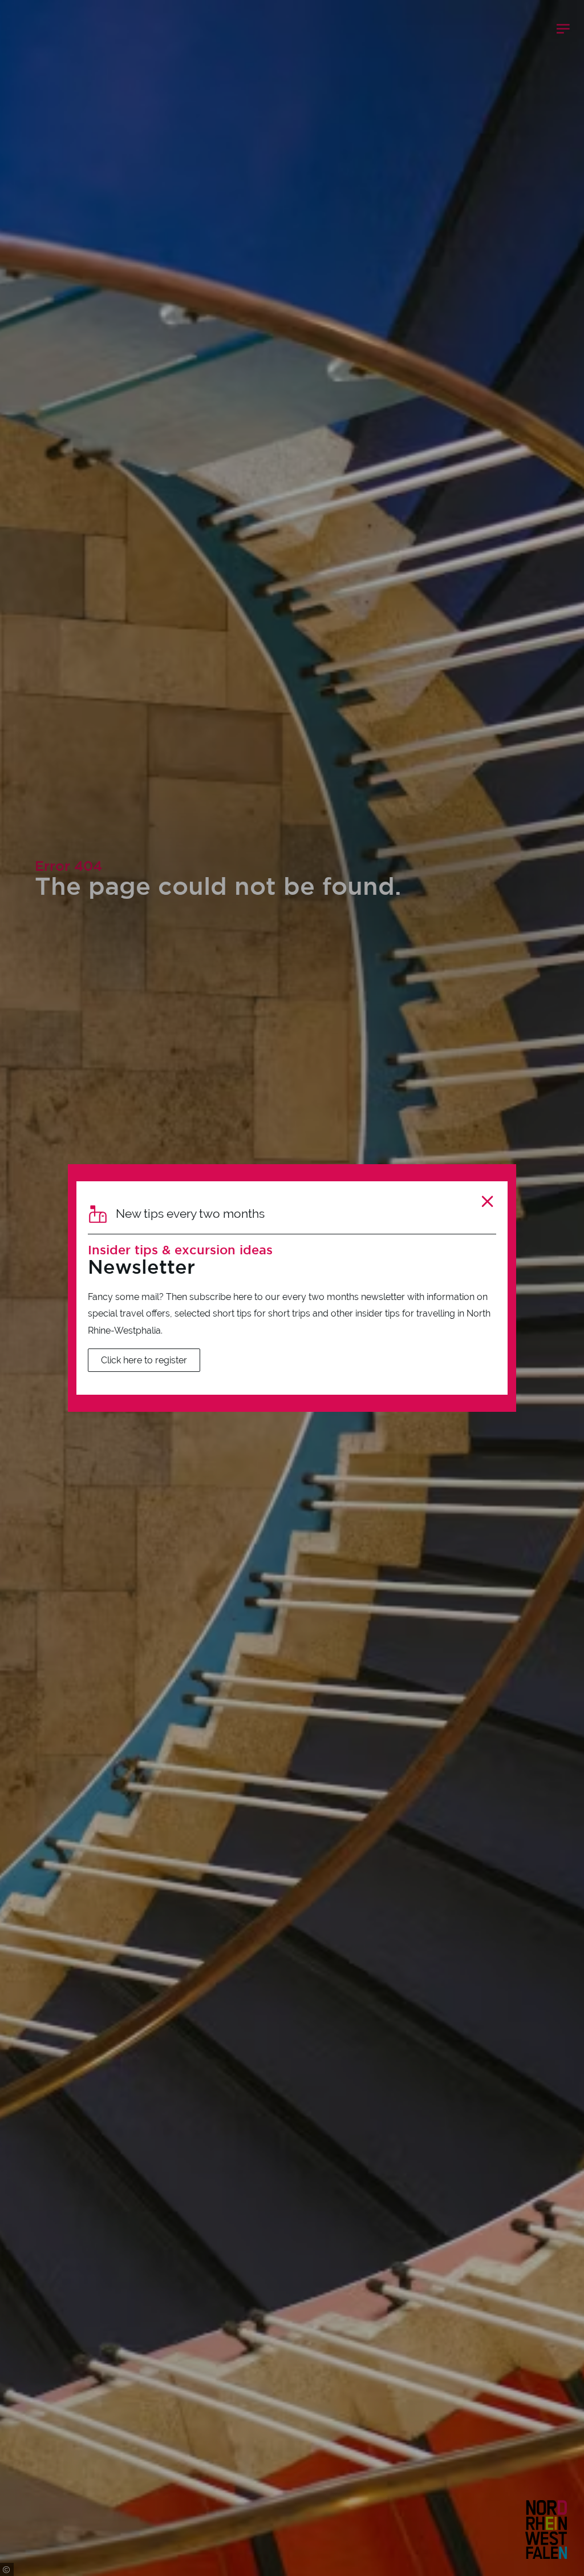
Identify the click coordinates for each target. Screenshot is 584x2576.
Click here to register (144, 1360)
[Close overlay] (487, 1202)
